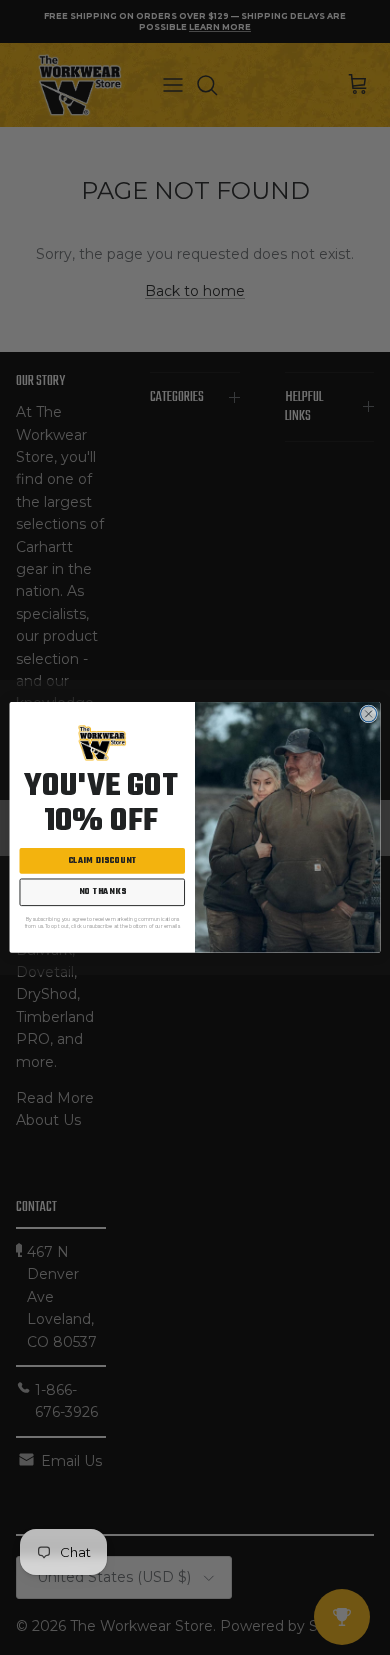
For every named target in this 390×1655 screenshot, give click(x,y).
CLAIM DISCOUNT (102, 861)
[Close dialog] (369, 714)
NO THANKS (102, 893)
